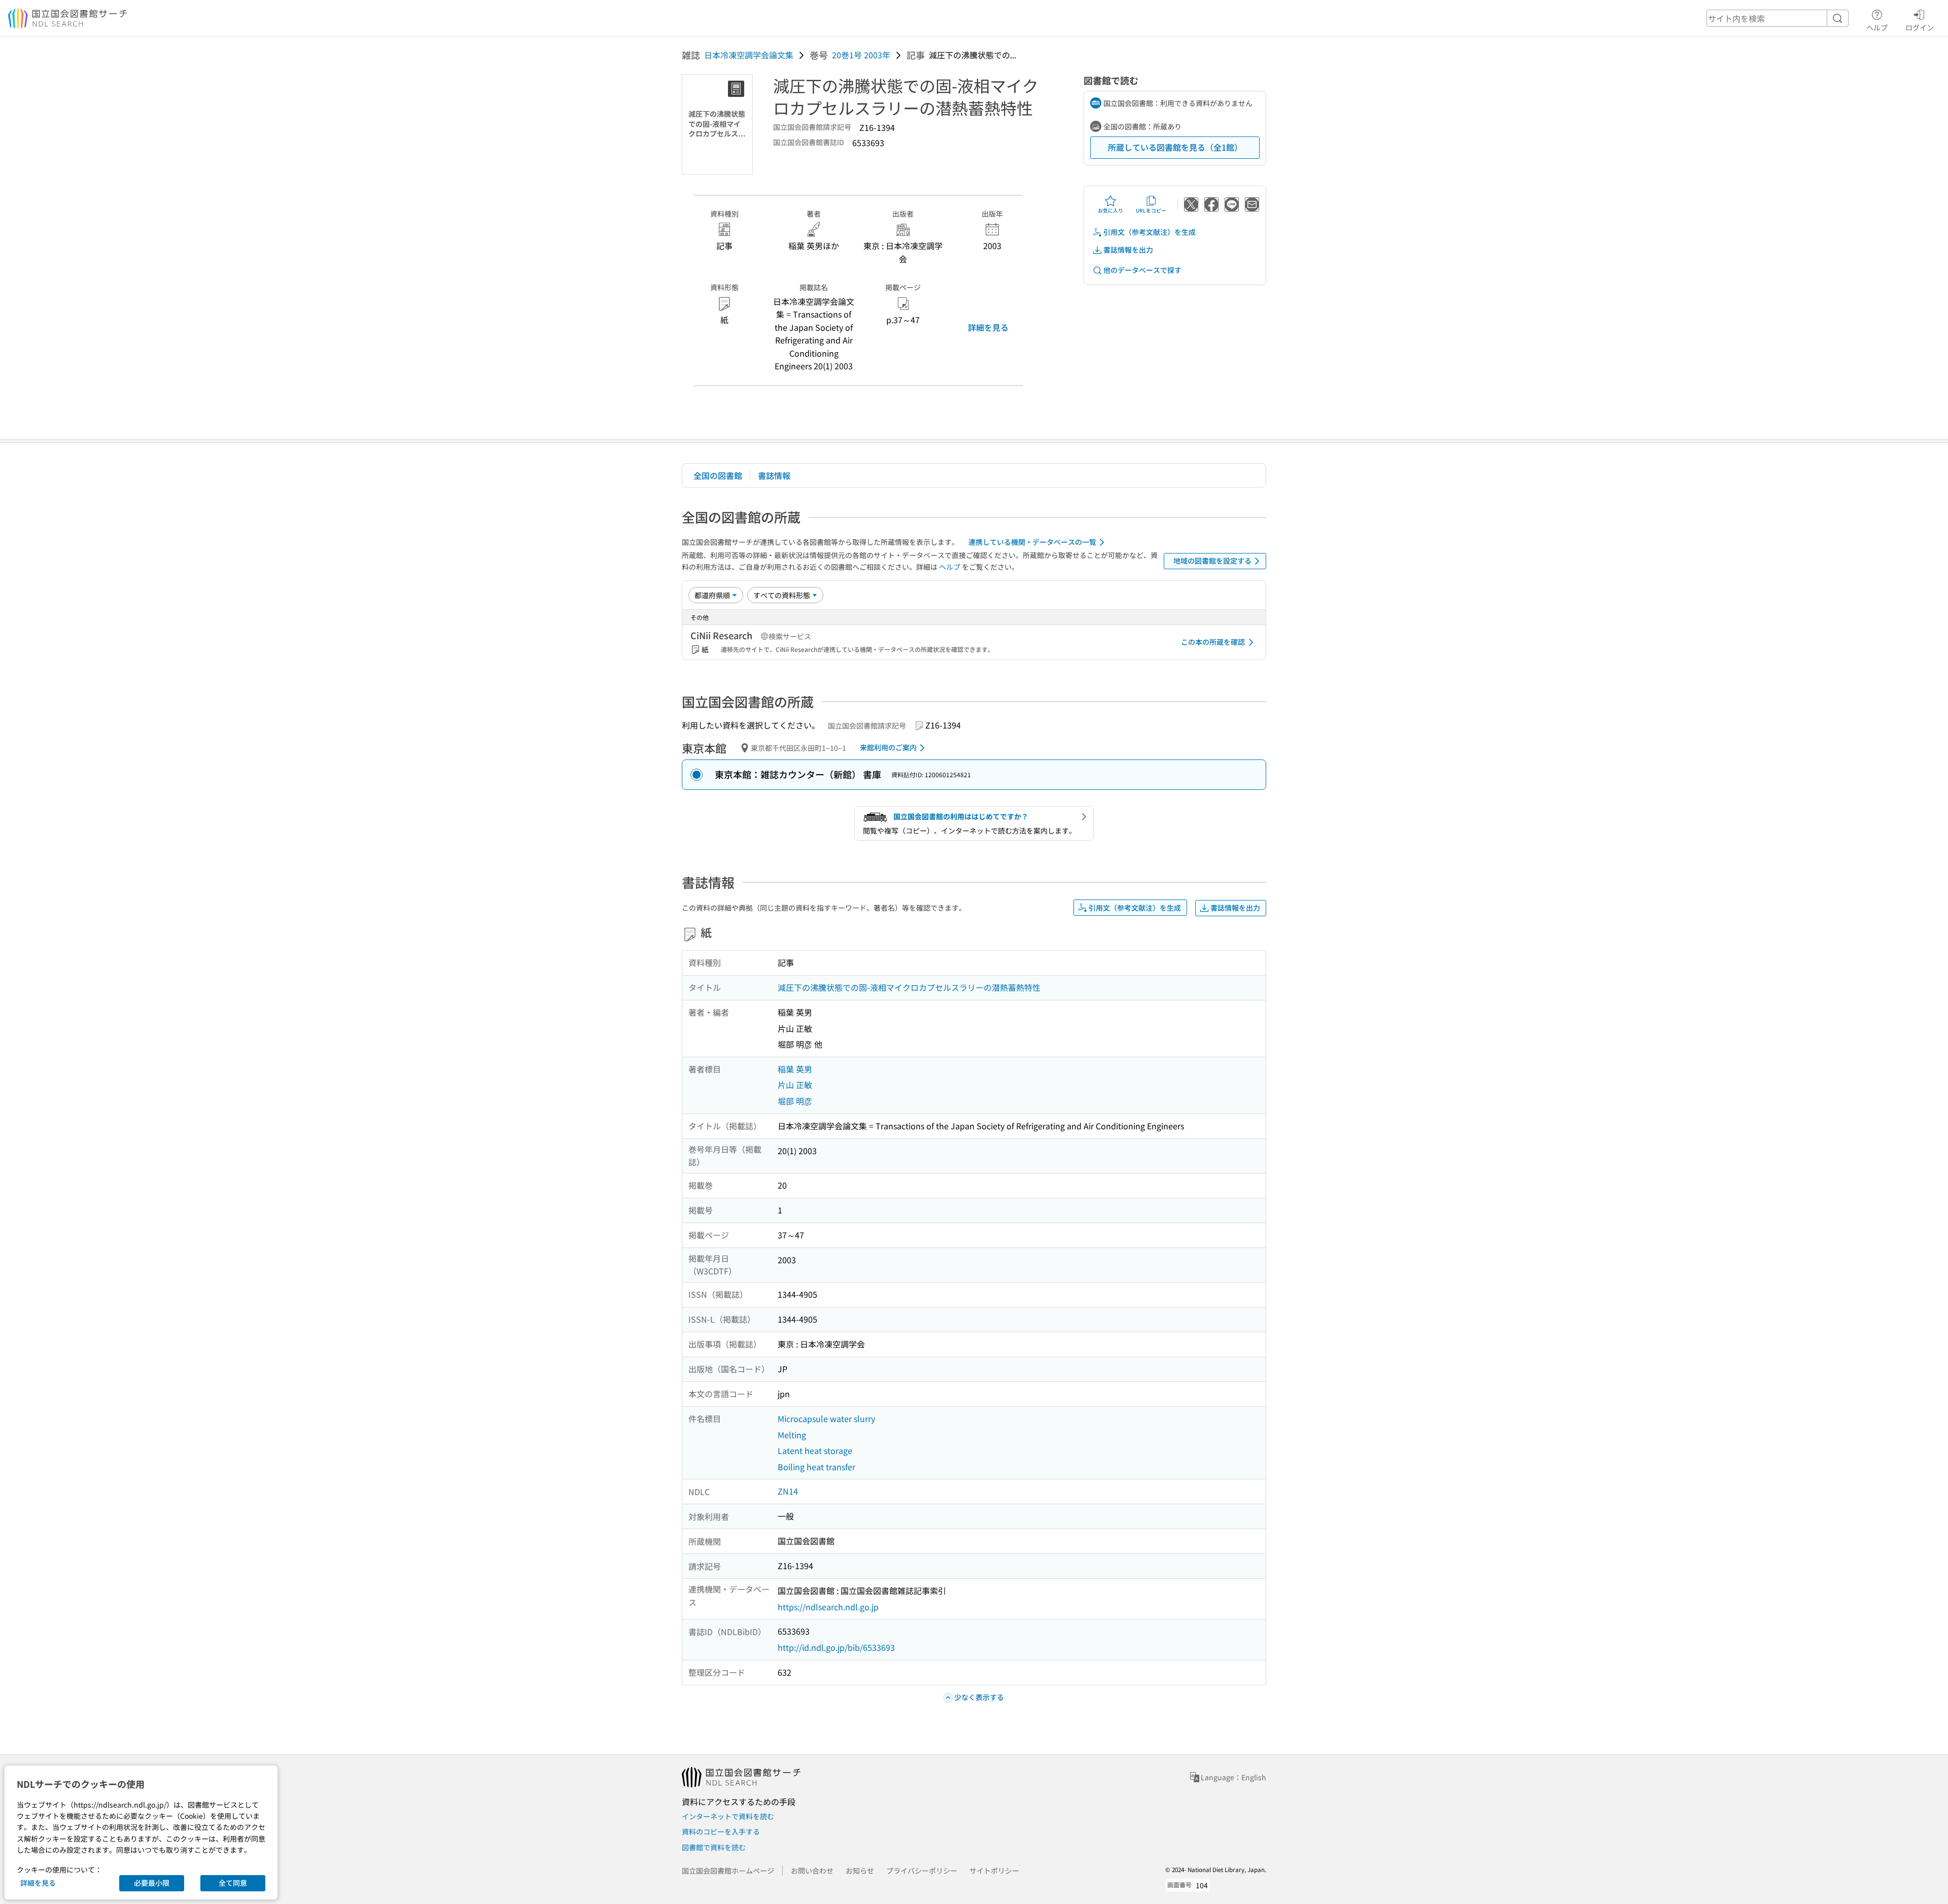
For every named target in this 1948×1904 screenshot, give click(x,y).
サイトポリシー (994, 1871)
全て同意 (233, 1883)
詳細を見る (988, 327)
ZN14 (788, 1491)
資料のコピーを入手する (721, 1831)
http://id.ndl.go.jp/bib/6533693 (836, 1647)
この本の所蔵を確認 (1213, 642)
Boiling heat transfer (816, 1467)
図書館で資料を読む (714, 1847)
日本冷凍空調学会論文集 (749, 55)
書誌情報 (774, 475)
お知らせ (860, 1871)
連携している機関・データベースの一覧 (1032, 542)
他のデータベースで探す (1142, 270)
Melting (792, 1435)
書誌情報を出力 (1128, 250)
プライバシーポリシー (922, 1871)
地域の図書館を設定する (1212, 561)
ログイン (1920, 27)
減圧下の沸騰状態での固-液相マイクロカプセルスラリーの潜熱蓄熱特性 (909, 987)
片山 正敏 (795, 1085)
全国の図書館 (718, 475)
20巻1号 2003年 (861, 55)
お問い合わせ (812, 1871)
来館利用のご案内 (888, 747)
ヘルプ (1877, 27)
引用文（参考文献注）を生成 (1150, 232)
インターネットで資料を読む (728, 1816)
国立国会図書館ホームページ (728, 1871)
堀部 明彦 (795, 1101)
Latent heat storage (815, 1450)
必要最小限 (152, 1883)
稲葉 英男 (795, 1069)
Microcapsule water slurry (826, 1418)
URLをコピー (1151, 210)
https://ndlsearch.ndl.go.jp (828, 1607)
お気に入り (1110, 210)
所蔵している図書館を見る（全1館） (1175, 147)
